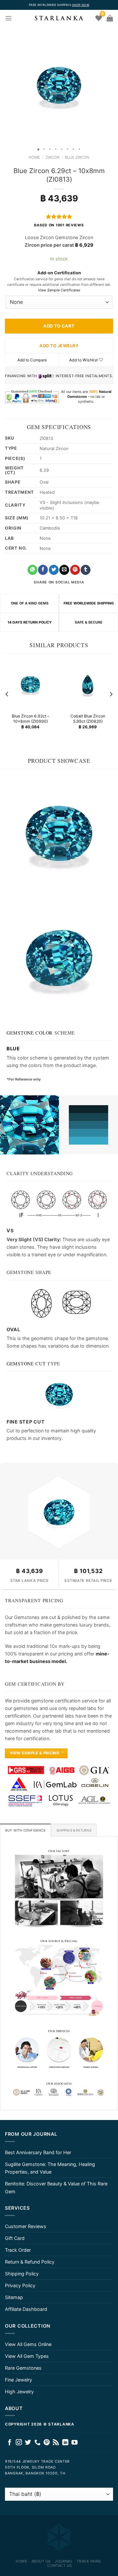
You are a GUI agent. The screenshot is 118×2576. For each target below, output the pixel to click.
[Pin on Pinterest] (75, 570)
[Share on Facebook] (43, 570)
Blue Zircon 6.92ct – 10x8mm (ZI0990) (30, 719)
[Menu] (9, 18)
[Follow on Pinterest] (47, 2443)
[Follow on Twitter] (28, 2443)
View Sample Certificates (59, 290)
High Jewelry (19, 2392)
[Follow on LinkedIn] (65, 2443)
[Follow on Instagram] (19, 2443)
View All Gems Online (28, 2344)
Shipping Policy (22, 2274)
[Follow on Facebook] (10, 2443)
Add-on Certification (59, 273)
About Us (41, 2561)
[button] (6, 85)
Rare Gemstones (23, 2368)
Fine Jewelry (19, 2380)
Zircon (53, 157)
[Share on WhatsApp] (32, 570)
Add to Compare (32, 360)
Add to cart (59, 326)
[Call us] (38, 2443)
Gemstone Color (30, 1033)
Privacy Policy (20, 2285)
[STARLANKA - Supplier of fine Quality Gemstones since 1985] (59, 18)
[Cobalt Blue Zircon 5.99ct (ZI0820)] (88, 684)
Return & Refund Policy (30, 2262)
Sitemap (14, 2297)
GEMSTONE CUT (26, 1364)
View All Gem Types (27, 2356)
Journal (64, 2561)
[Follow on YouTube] (75, 2443)
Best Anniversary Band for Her (38, 2152)
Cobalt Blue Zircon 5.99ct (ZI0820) (88, 719)
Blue (13, 1049)
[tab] (25, 1830)
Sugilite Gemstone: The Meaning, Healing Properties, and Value (50, 2168)
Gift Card (15, 2238)
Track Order (18, 2250)
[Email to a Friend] (64, 570)
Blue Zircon (77, 157)
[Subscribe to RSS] (56, 2443)
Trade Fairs (89, 2561)
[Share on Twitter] (54, 570)
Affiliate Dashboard (26, 2309)
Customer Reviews (26, 2226)
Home (34, 157)
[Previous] (7, 694)
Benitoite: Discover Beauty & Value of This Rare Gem (56, 2187)
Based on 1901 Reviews (59, 225)
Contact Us (60, 2565)
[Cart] (110, 18)
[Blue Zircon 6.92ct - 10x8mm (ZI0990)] (30, 684)
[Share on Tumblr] (86, 570)
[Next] (111, 694)
